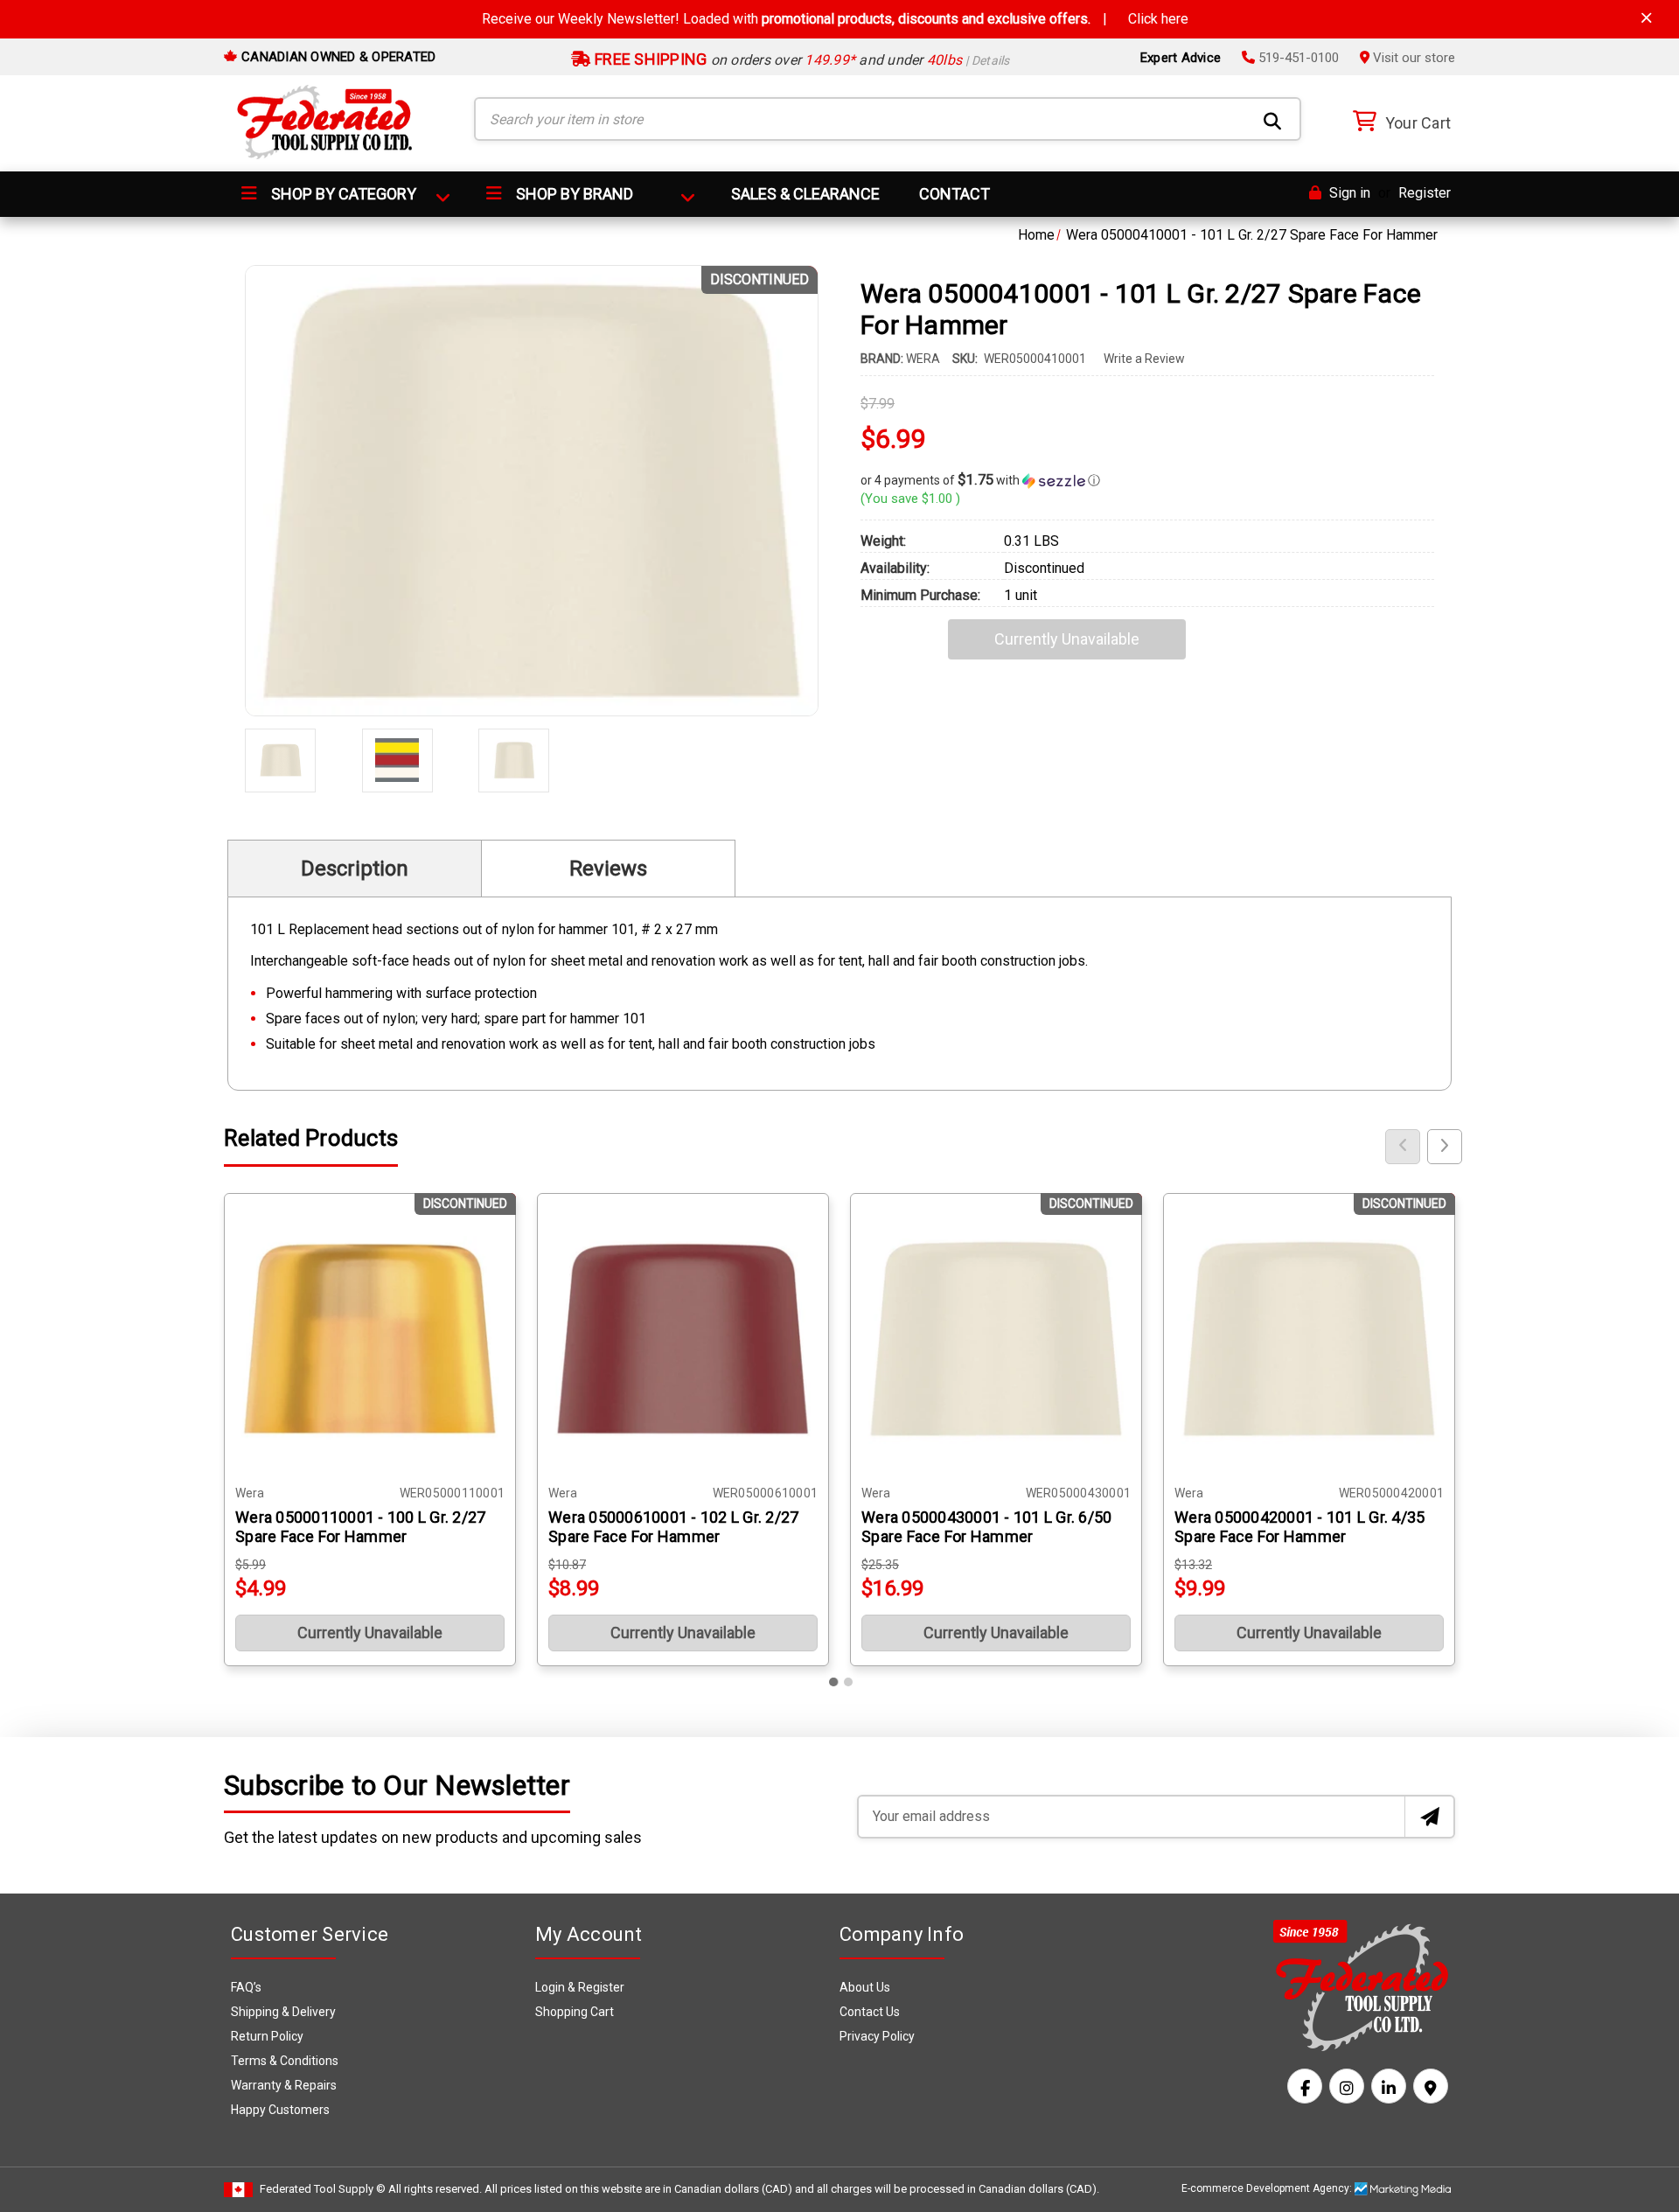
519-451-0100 (1297, 58)
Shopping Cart (575, 2012)
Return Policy (267, 2036)
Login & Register (580, 1987)
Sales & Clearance (805, 194)
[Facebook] (1305, 2086)
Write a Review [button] (1144, 359)
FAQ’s (246, 1987)
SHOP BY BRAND (573, 194)
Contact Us (870, 2012)
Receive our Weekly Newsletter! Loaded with (835, 19)
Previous (1403, 1147)
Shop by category (342, 194)
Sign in (1348, 193)
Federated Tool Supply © (323, 2189)
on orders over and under (801, 60)
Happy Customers (280, 2110)
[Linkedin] (1389, 2086)
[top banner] (1647, 18)
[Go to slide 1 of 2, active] (834, 1682)
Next (1445, 1147)
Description (355, 869)
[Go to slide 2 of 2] (848, 1682)
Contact (954, 194)
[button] (1147, 480)
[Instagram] (1347, 2086)
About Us (865, 1987)
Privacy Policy (877, 2036)
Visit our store (1412, 58)
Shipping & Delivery (283, 2012)
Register (1425, 193)
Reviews (608, 869)
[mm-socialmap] (1431, 2086)
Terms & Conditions (285, 2061)
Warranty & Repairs (284, 2085)
